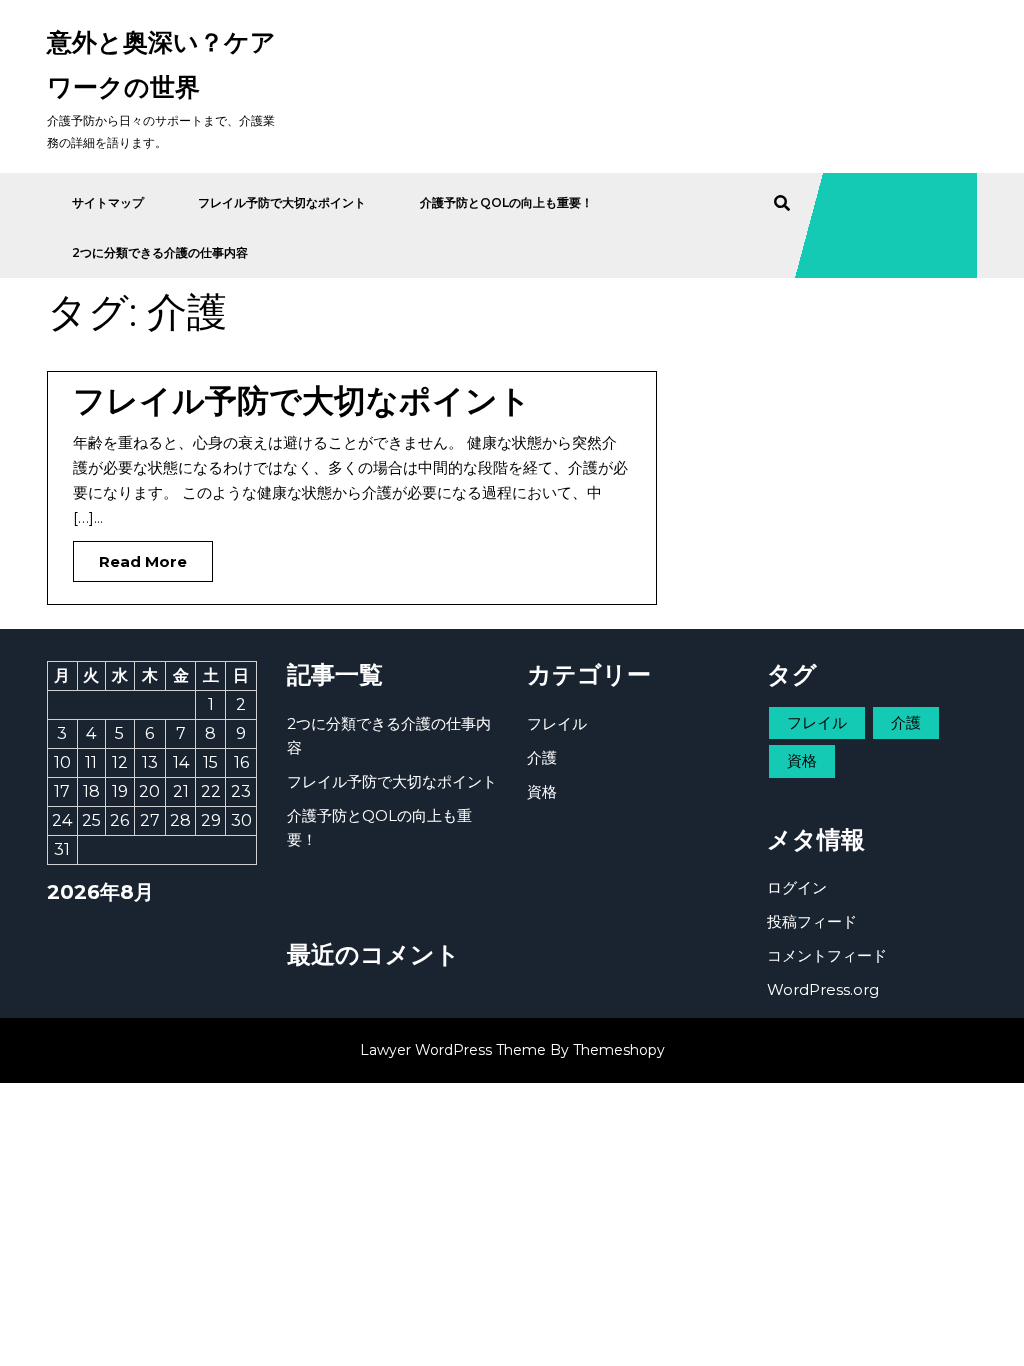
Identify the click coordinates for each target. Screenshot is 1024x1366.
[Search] (782, 203)
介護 (542, 757)
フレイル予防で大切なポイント (282, 202)
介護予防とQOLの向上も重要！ (506, 202)
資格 (542, 791)
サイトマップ (108, 202)
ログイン (797, 887)
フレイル (557, 723)
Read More (130, 556)
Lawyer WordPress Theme (453, 1050)
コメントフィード (827, 955)
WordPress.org (823, 989)
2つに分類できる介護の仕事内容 (160, 252)
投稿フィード (812, 921)
